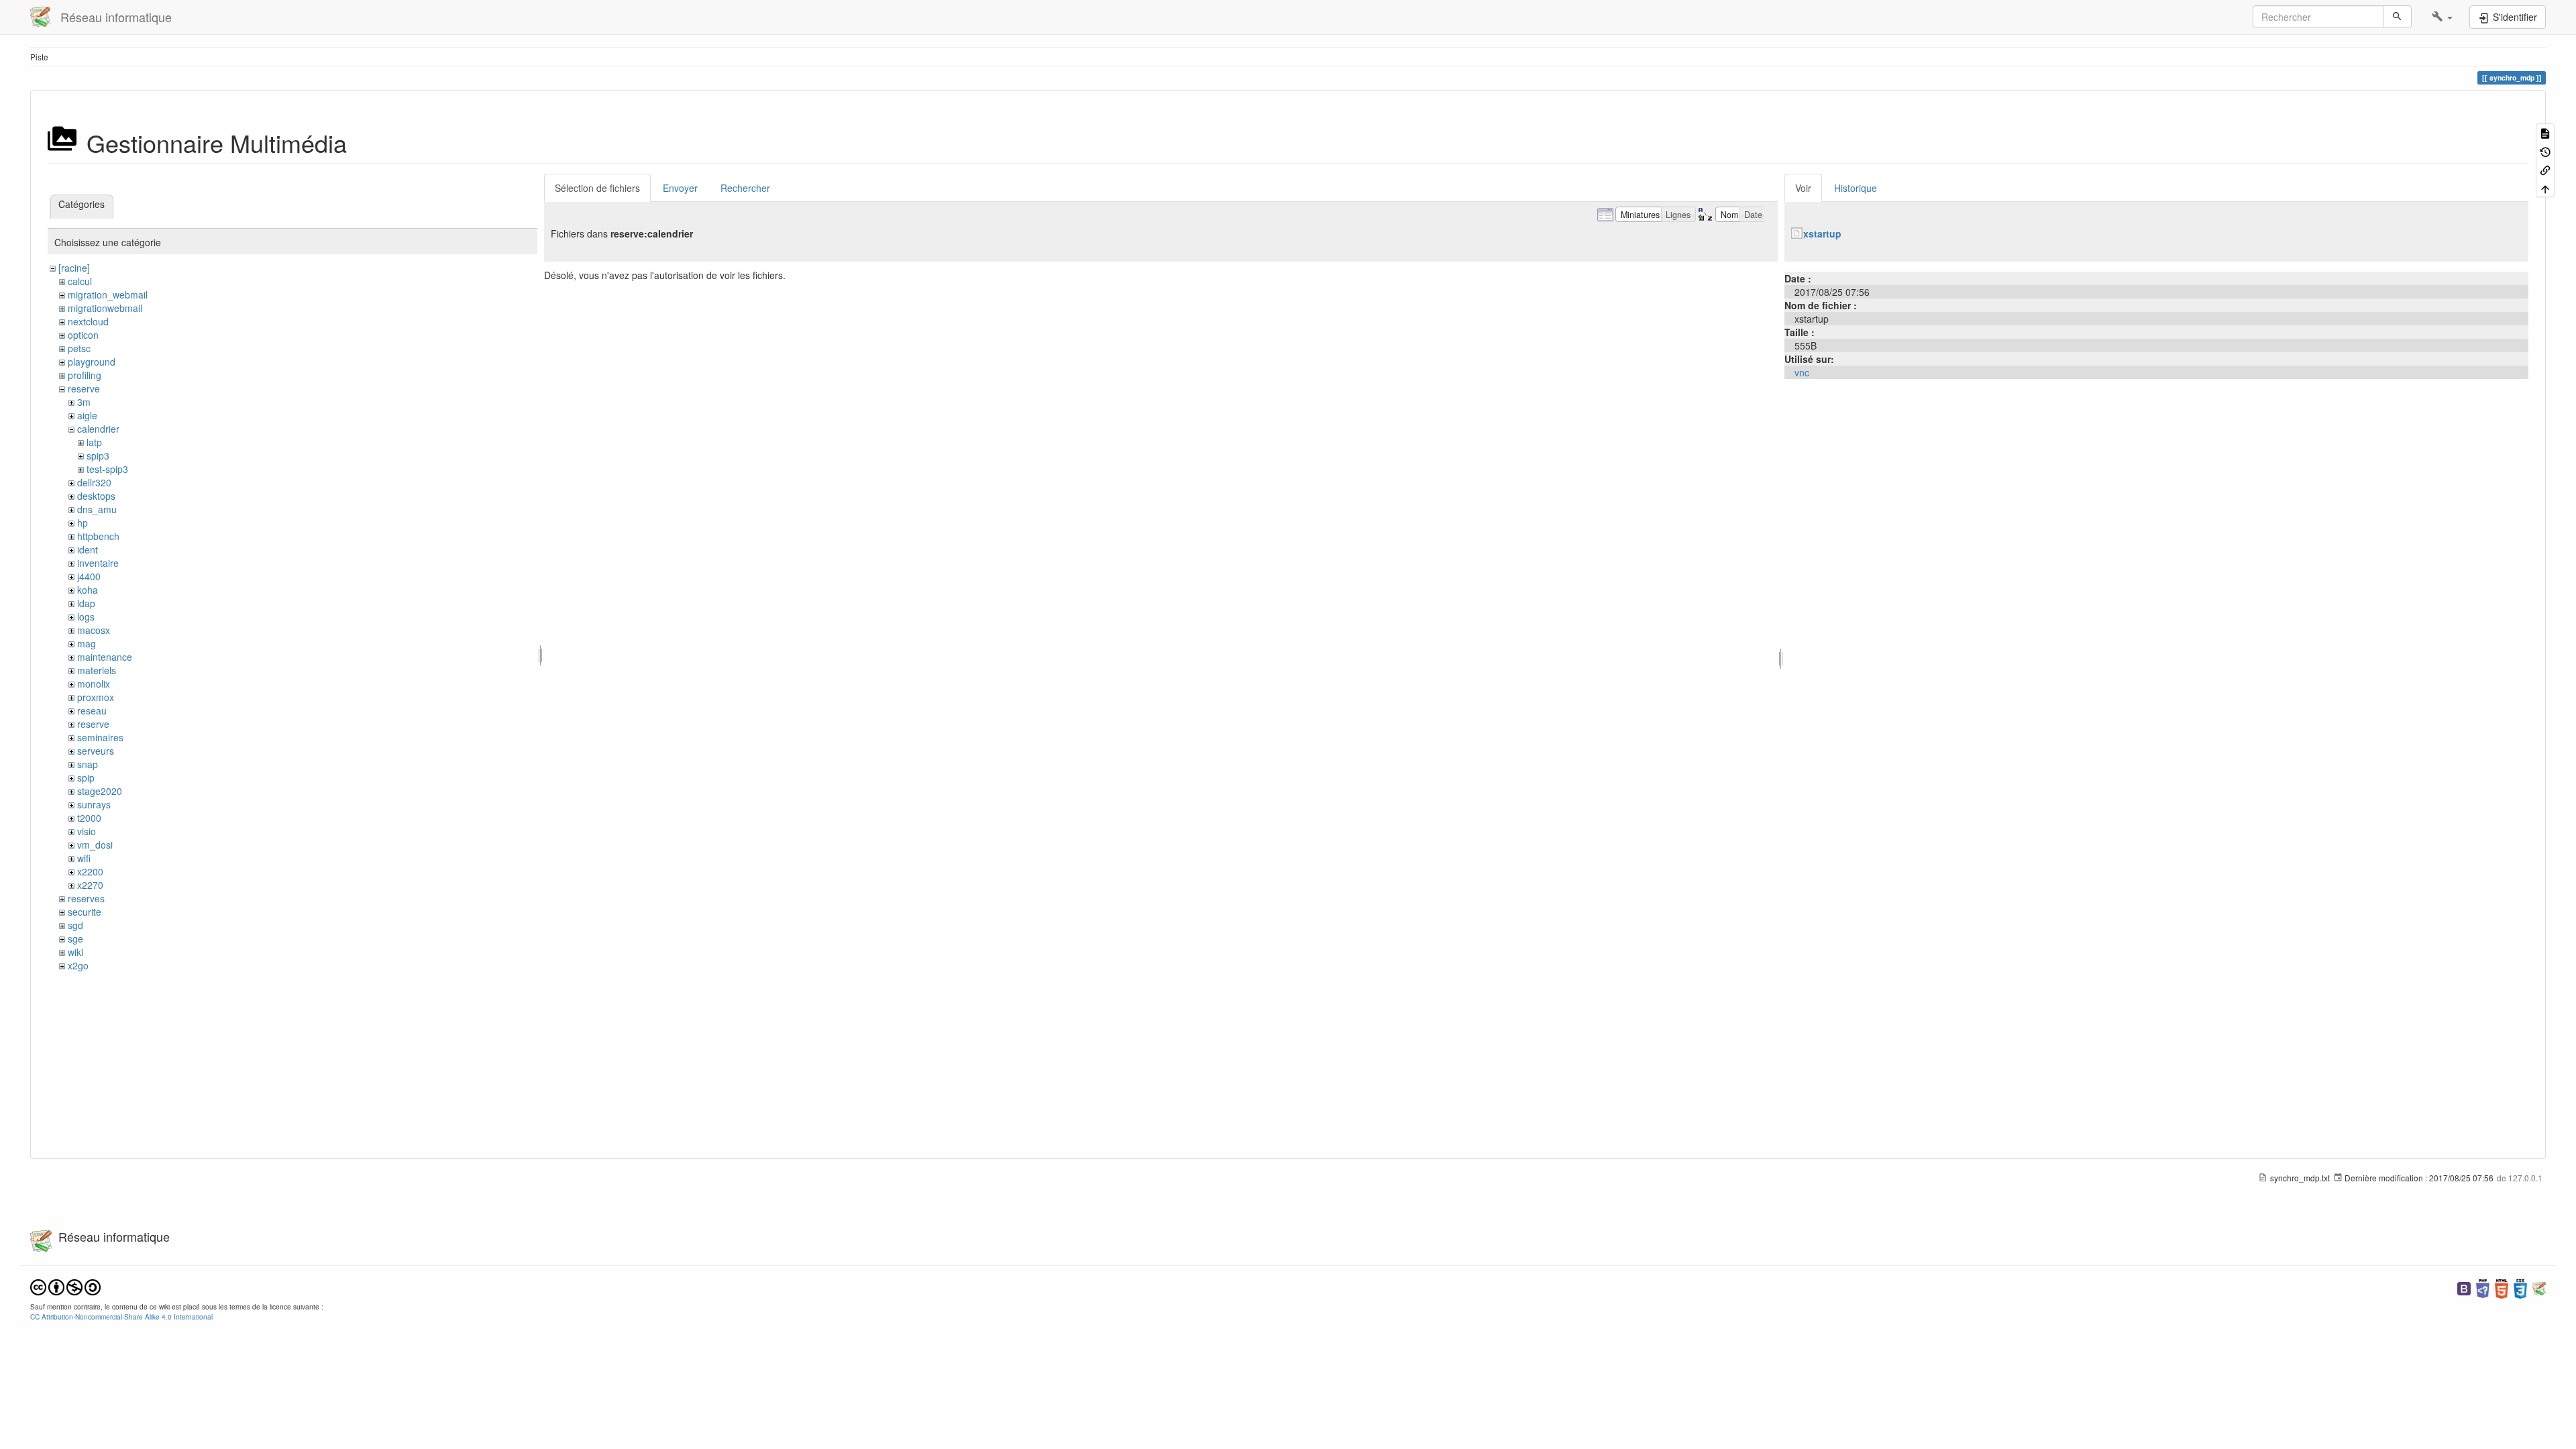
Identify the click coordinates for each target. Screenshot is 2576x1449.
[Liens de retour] (2545, 169)
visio (87, 831)
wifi (84, 858)
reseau (92, 710)
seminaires (100, 737)
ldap (86, 603)
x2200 (90, 871)
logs (86, 616)
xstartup (1822, 233)
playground (92, 362)
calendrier (98, 429)
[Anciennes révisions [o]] (2545, 151)
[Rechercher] (2397, 17)
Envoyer (680, 188)
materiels (97, 670)
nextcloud (88, 321)
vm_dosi (95, 845)
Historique (1856, 188)
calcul (80, 281)
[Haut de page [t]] (2545, 187)
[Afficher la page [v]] (2545, 132)
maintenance (105, 657)
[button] (2442, 17)
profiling (85, 375)
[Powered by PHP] (2483, 1288)
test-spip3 (107, 469)
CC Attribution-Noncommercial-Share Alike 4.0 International (121, 1317)
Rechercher (745, 188)
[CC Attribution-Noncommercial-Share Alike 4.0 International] (65, 1286)
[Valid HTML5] (2502, 1288)
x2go (78, 965)
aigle (87, 415)
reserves (86, 898)
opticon (83, 335)
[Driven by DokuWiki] (2539, 1288)
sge (75, 938)
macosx (94, 630)
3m (84, 402)
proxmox (96, 697)
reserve (84, 388)
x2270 (90, 885)
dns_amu (97, 509)
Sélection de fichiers (597, 188)
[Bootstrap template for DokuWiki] (2464, 1288)
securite (85, 912)
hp (83, 523)
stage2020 (100, 791)
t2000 (89, 818)
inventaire (98, 563)
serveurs (96, 751)
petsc (79, 348)
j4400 (89, 576)
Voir (1803, 188)
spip (86, 777)
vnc (1802, 372)
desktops (96, 496)
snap (88, 764)
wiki (75, 952)
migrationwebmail (105, 308)
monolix (94, 684)
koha (88, 590)
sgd (75, 925)
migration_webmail (108, 294)
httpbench (98, 536)
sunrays (94, 804)
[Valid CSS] (2520, 1288)
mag (87, 643)
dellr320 (94, 482)
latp (94, 442)
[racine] (74, 268)
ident (88, 549)
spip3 (98, 455)
